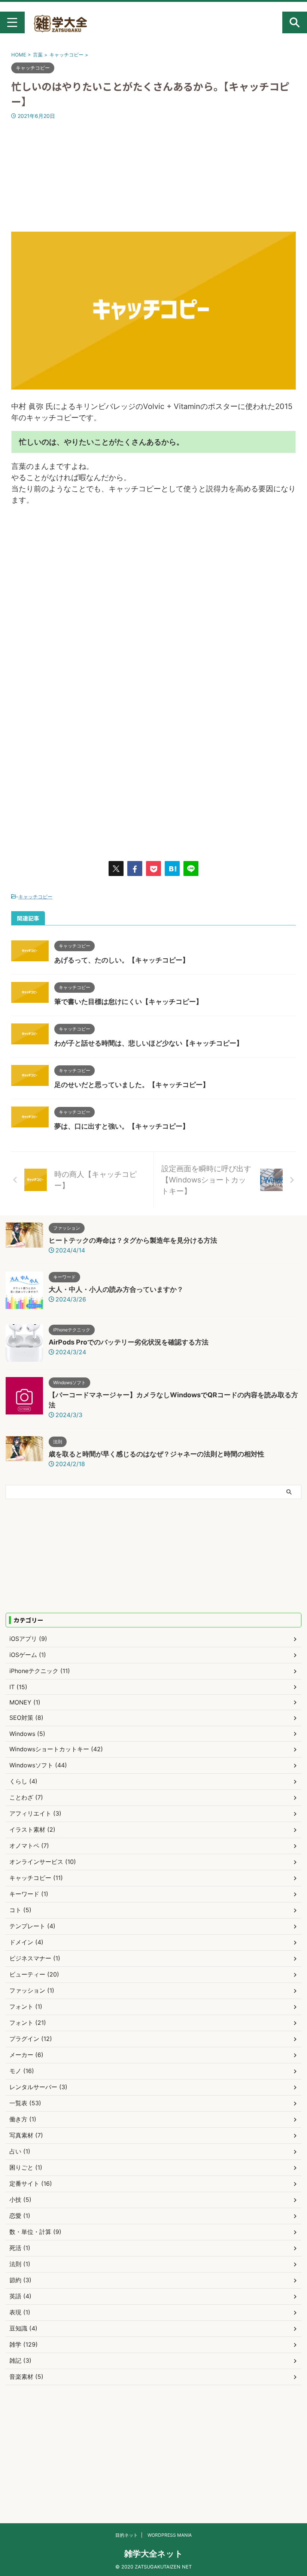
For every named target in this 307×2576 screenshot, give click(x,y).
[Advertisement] (153, 176)
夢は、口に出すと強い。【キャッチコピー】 (122, 1126)
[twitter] (116, 869)
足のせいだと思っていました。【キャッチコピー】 (132, 1085)
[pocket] (153, 869)
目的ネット (127, 2535)
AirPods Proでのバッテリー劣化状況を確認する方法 (129, 1342)
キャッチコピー (35, 897)
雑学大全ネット (154, 2554)
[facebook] (135, 869)
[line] (191, 869)
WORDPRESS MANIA (170, 2535)
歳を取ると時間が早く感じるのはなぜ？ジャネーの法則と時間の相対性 (156, 1454)
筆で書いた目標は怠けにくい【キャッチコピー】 (128, 1002)
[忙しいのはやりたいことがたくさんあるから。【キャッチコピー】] (172, 869)
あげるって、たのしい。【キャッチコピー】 (122, 960)
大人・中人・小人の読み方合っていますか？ (116, 1289)
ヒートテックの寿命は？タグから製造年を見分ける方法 (133, 1240)
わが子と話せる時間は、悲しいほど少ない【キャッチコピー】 (149, 1043)
